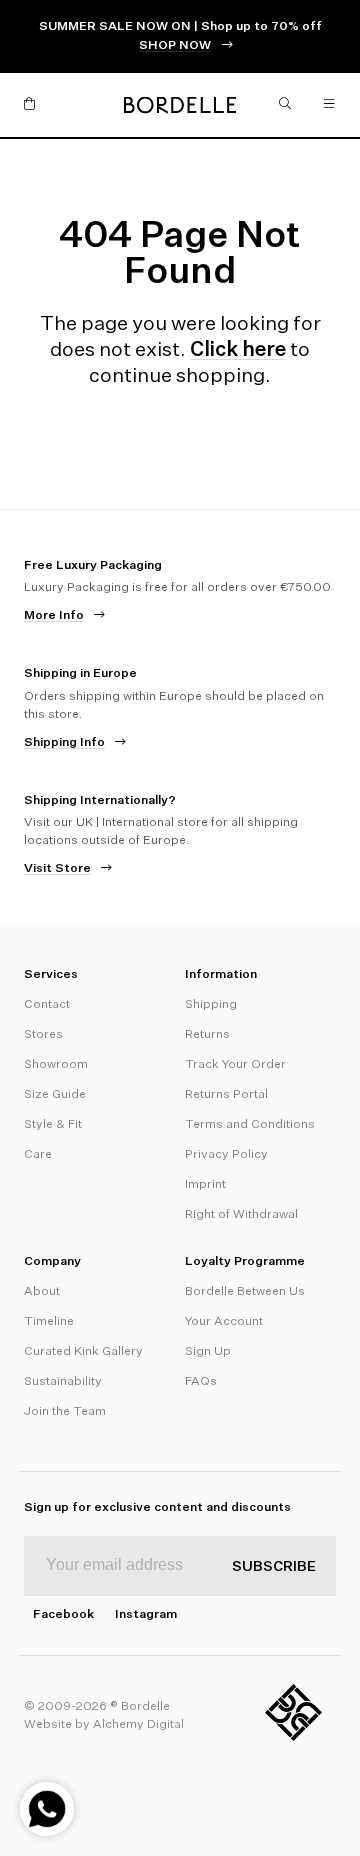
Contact (47, 1005)
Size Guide (55, 1095)
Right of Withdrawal (241, 1215)
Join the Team (65, 1412)
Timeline (49, 1322)
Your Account (224, 1322)
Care (38, 1155)
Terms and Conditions (250, 1125)
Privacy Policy (226, 1155)
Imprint (205, 1185)
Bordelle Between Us (245, 1292)
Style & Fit (53, 1125)
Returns (207, 1035)
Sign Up (208, 1352)
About (42, 1292)
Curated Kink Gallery (83, 1352)
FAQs (201, 1382)
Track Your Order (235, 1065)
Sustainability (63, 1382)
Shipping (211, 1005)
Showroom (56, 1065)
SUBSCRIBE (274, 1567)
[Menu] (330, 105)
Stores (43, 1035)
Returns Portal (226, 1095)
